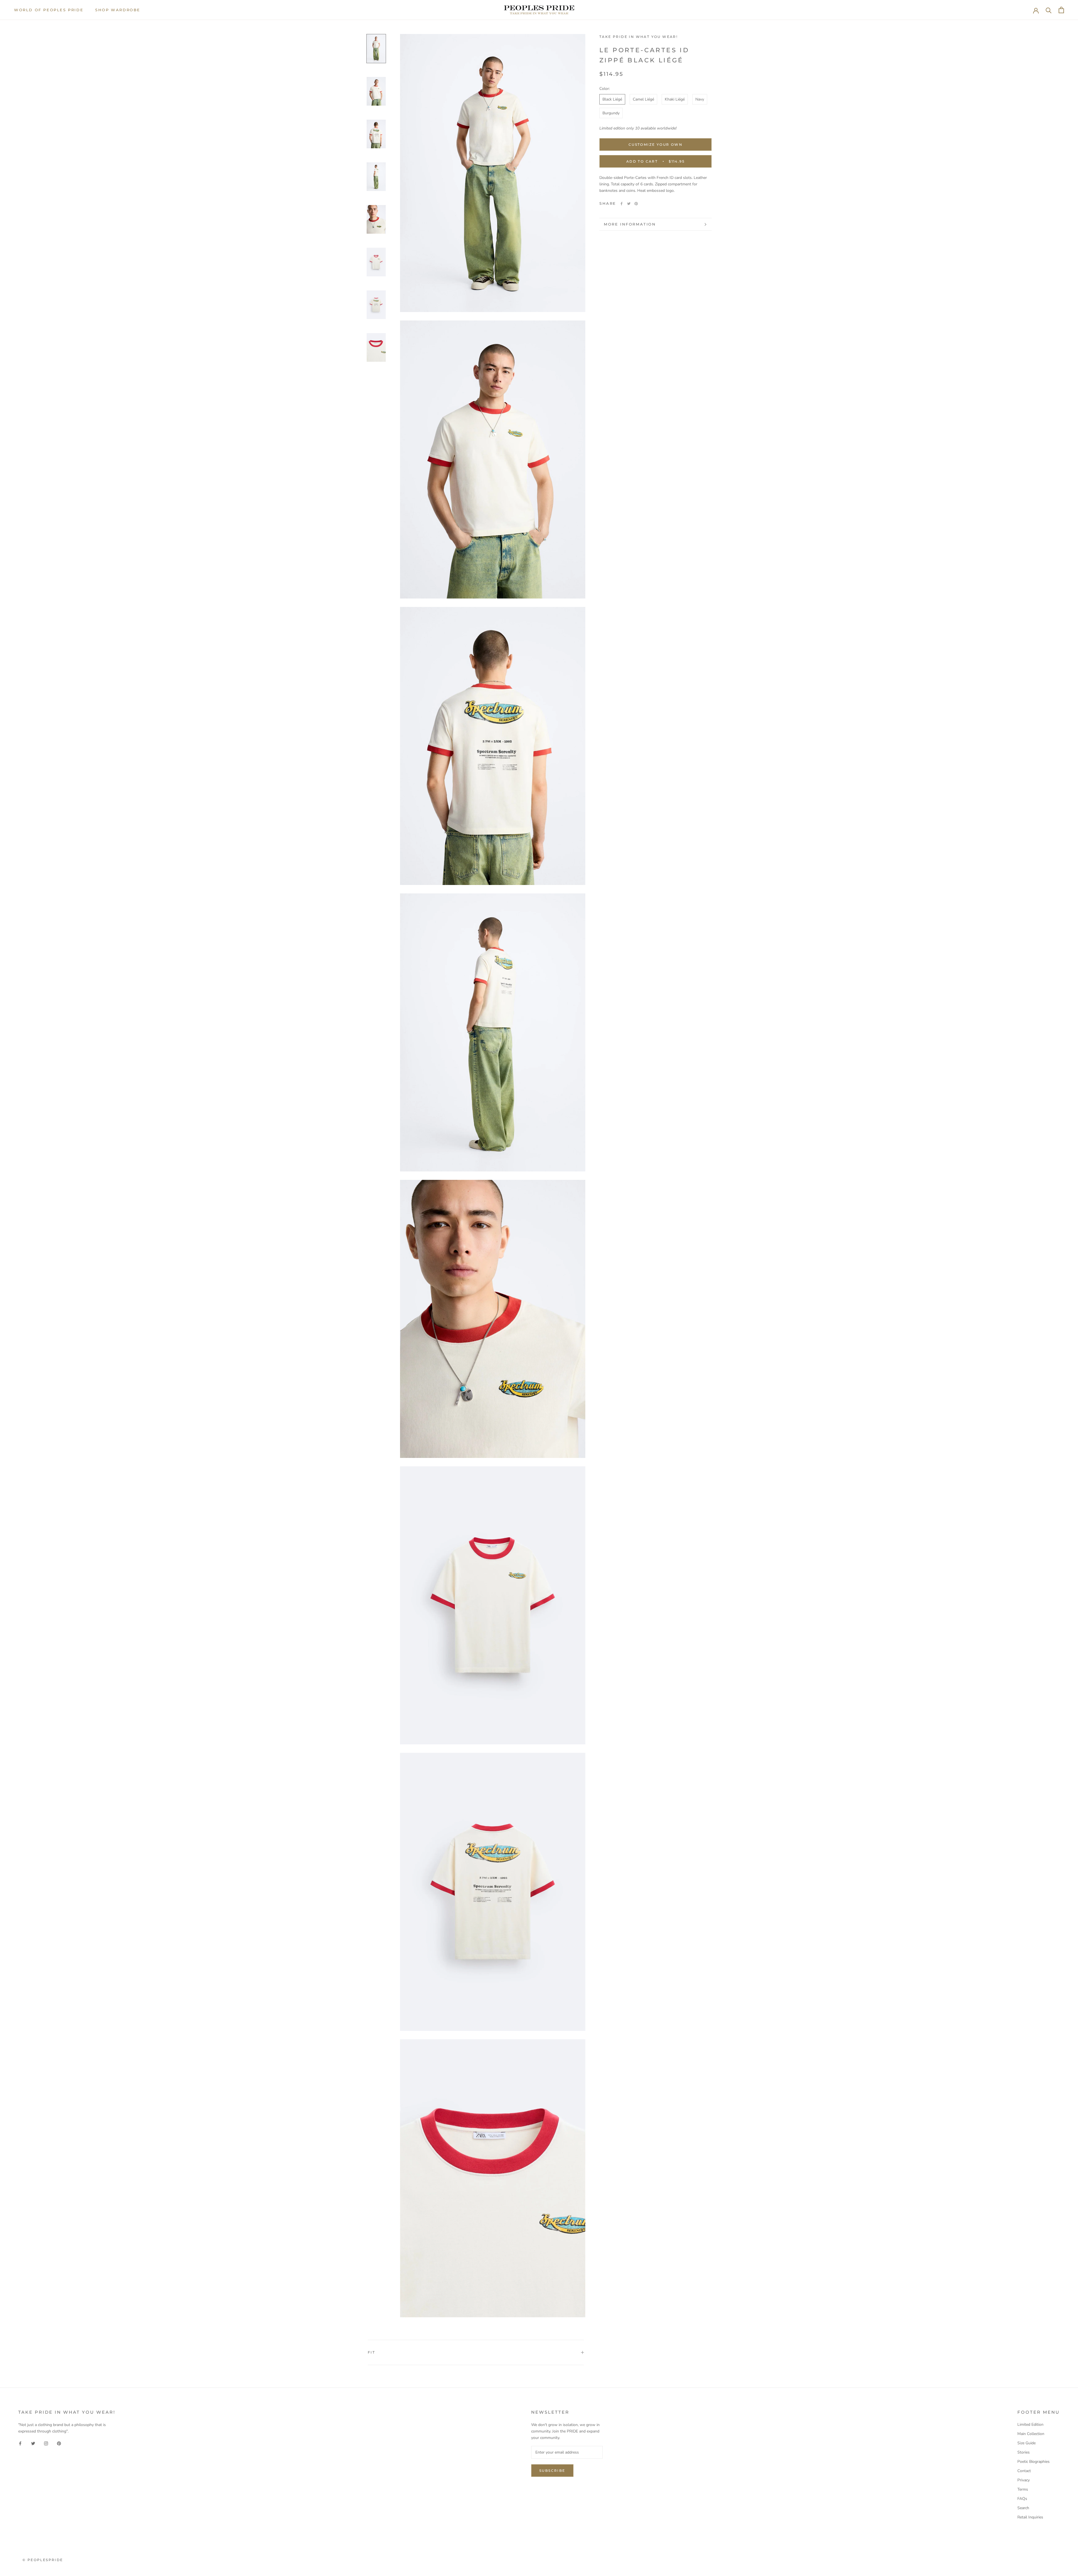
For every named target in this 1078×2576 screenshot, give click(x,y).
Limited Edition (1030, 2424)
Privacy (1024, 2480)
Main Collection (1031, 2434)
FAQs (1022, 2499)
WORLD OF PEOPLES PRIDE (49, 10)
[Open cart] (1061, 10)
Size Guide (1026, 2443)
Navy (700, 99)
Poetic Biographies (1034, 2462)
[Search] (1049, 10)
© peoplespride (43, 2560)
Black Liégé (612, 99)
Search (1023, 2508)
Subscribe (552, 2471)
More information (630, 224)
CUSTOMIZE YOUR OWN (656, 144)
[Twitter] (629, 204)
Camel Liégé (643, 99)
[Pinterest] (636, 204)
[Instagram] (46, 2443)
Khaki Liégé (675, 99)
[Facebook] (622, 204)
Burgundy (611, 113)
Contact (1024, 2471)
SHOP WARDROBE (118, 10)
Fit (371, 2352)
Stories (1024, 2452)
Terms (1023, 2489)
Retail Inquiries (1030, 2517)
